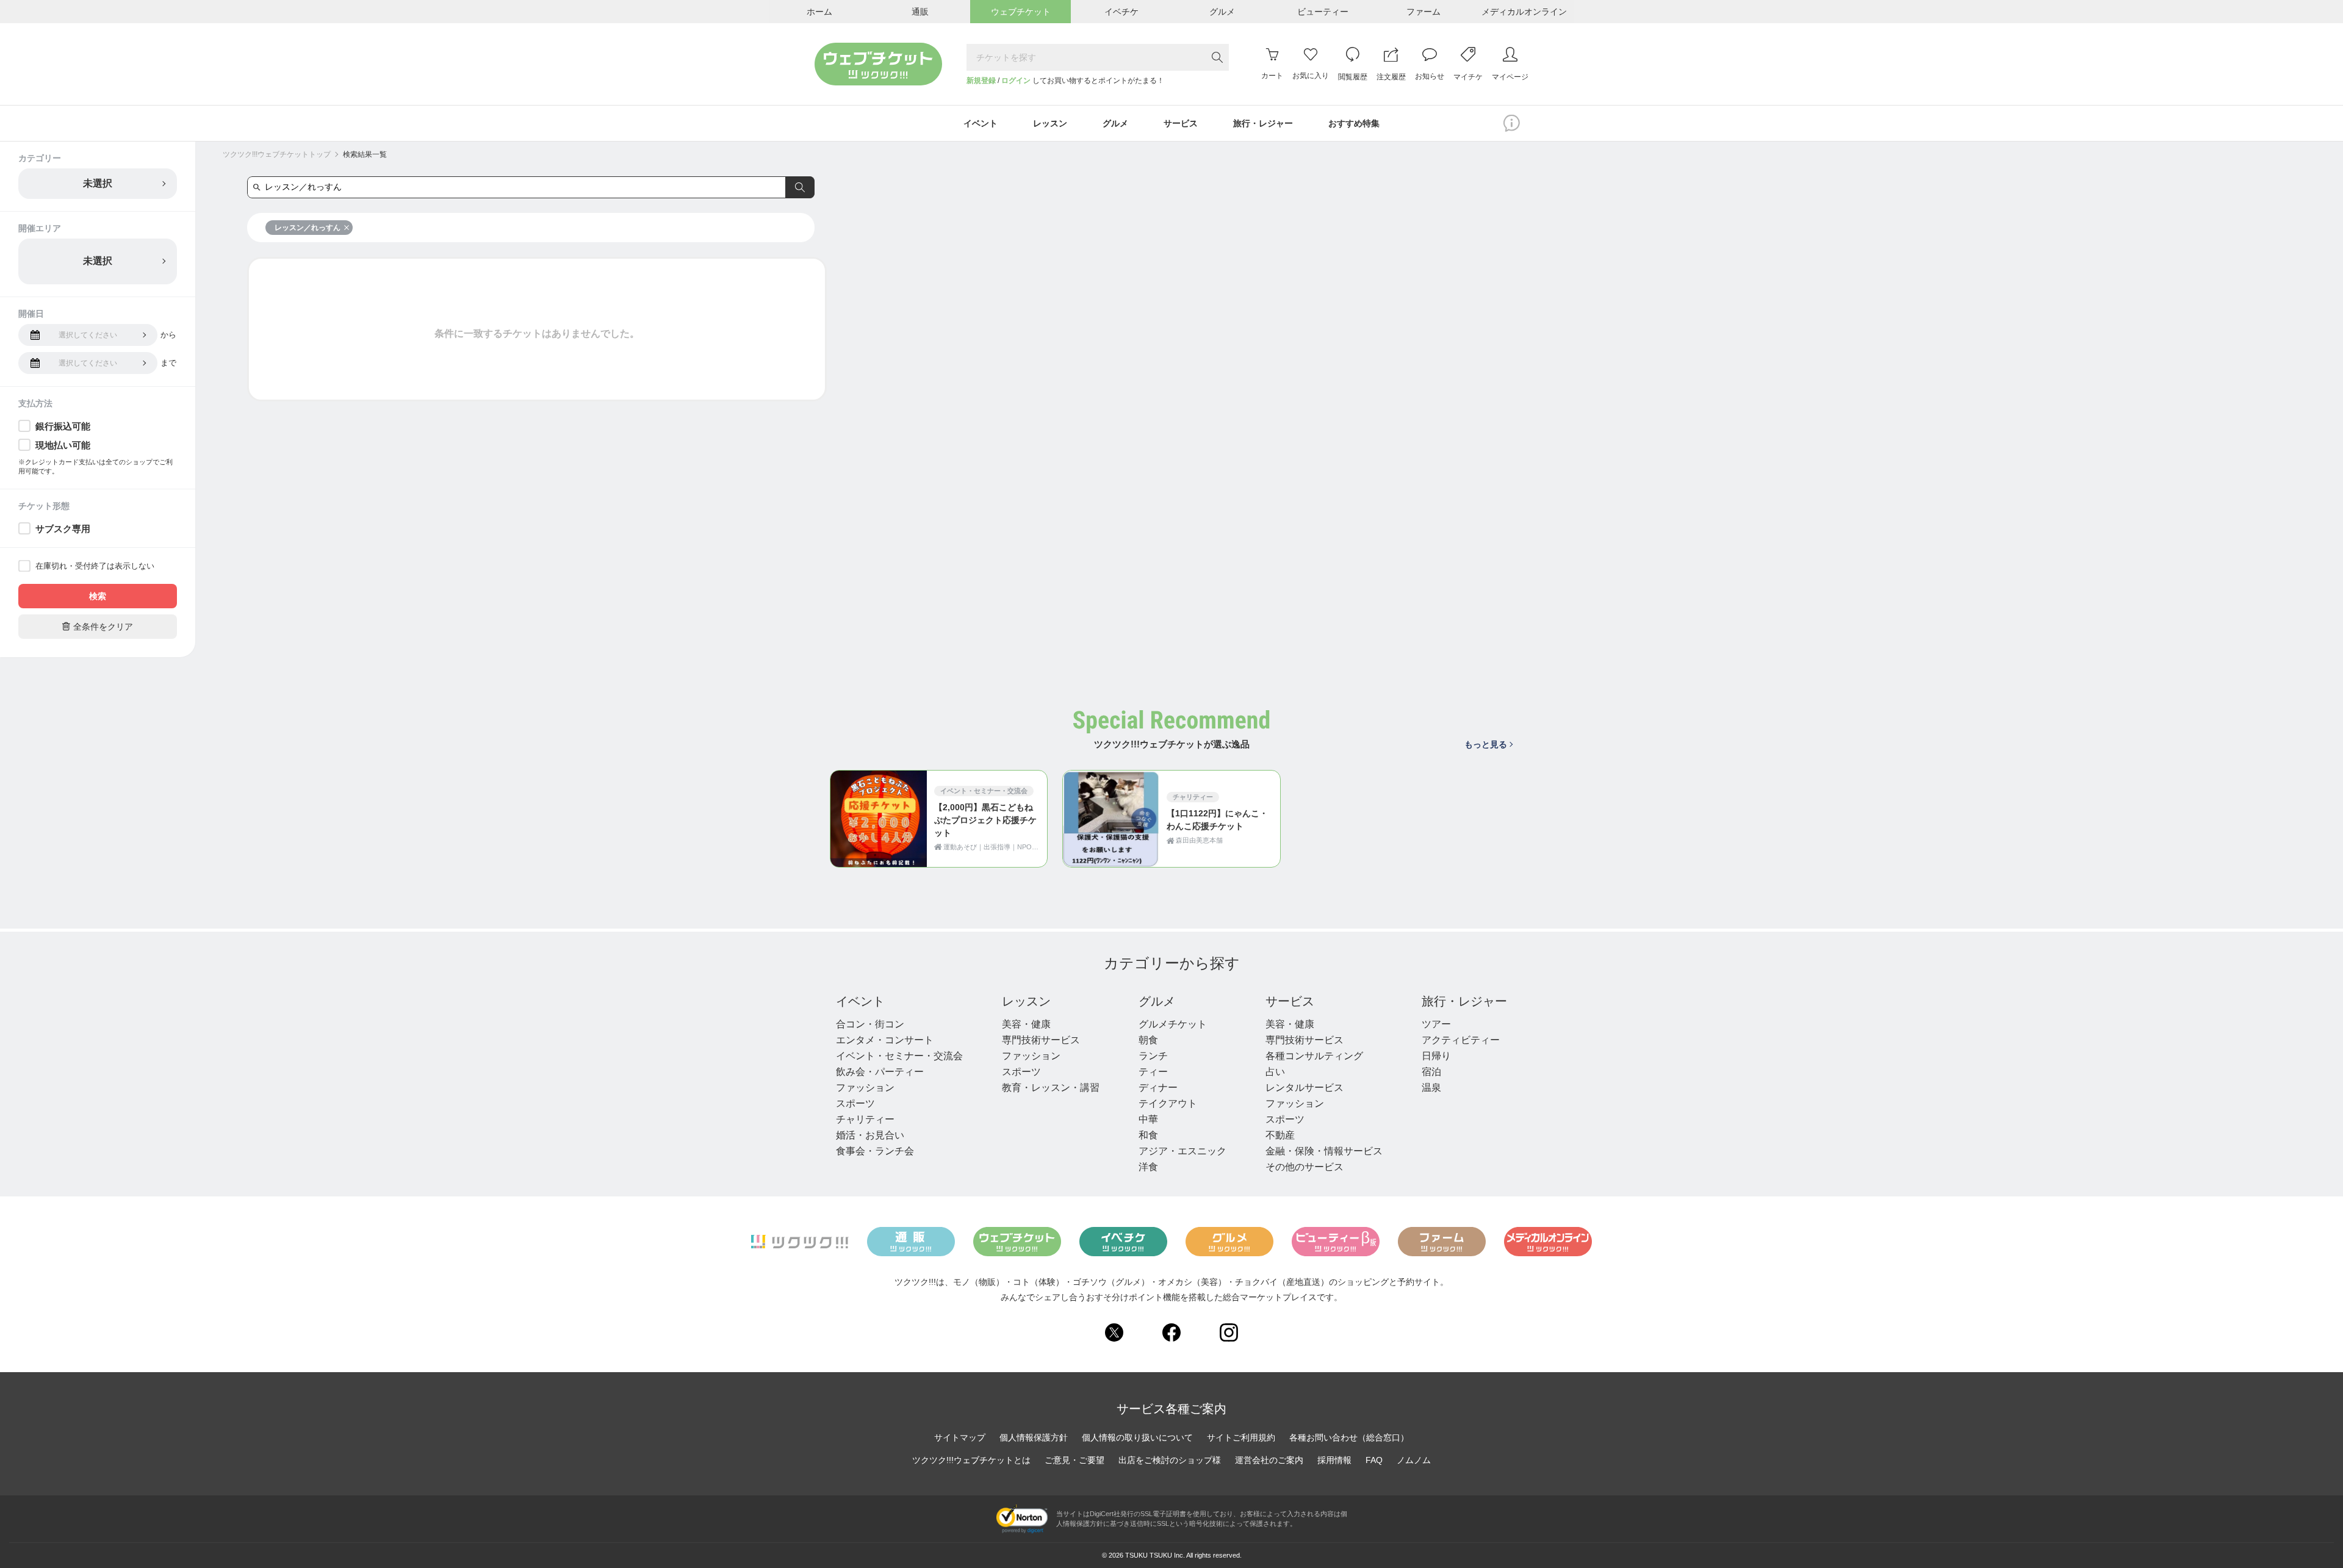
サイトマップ (960, 1437)
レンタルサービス (1305, 1088)
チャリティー (865, 1119)
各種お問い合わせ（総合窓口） (1349, 1437)
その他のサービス (1305, 1167)
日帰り (1436, 1056)
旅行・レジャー (1464, 1001)
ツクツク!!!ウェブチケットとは (971, 1460)
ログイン (1016, 81)
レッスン (1026, 1001)
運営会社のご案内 (1269, 1460)
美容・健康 (1026, 1024)
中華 (1148, 1119)
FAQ (1374, 1460)
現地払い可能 (63, 445)
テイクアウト (1168, 1103)
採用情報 (1334, 1460)
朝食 (1148, 1040)
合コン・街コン (870, 1024)
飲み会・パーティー (880, 1072)
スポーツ (855, 1103)
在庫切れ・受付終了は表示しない (95, 566)
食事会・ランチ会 (875, 1151)
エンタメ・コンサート (885, 1040)
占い (1275, 1072)
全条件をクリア (98, 626)
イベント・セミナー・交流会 (899, 1056)
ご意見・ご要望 (1074, 1460)
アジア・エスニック (1182, 1151)
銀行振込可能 (63, 426)
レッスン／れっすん (308, 228)
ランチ (1153, 1056)
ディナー (1158, 1088)
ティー (1153, 1072)
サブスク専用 (63, 529)
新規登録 (981, 81)
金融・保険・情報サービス (1324, 1151)
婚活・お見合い (870, 1135)
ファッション (865, 1088)
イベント (860, 1001)
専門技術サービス (1041, 1040)
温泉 (1431, 1088)
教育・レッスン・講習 (1051, 1088)
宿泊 (1431, 1072)
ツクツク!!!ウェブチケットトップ (277, 154)
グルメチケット (1173, 1024)
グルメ (1157, 1001)
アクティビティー (1461, 1040)
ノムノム (1414, 1460)
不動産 (1280, 1135)
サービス (1290, 1001)
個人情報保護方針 (1034, 1437)
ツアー (1436, 1024)
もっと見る (1486, 744)
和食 (1148, 1135)
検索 (98, 596)
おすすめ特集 (1354, 123)
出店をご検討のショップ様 (1170, 1460)
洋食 (1148, 1167)
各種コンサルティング (1314, 1056)
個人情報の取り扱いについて (1137, 1437)
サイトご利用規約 (1241, 1437)
